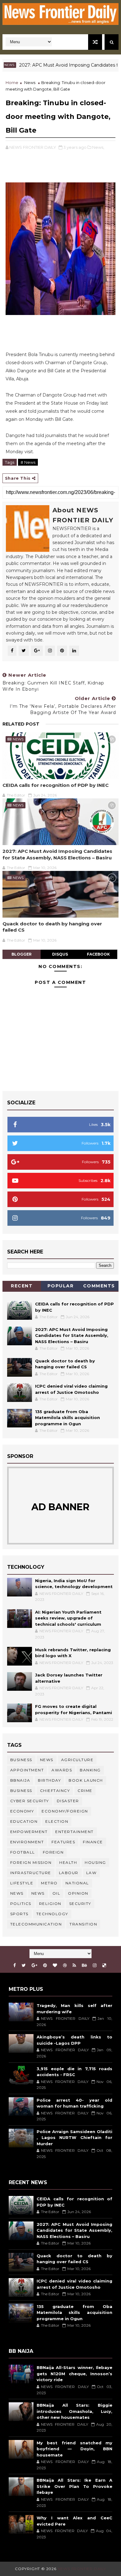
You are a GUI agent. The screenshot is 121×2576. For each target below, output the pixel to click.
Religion (50, 1904)
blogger (22, 954)
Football (23, 1852)
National (77, 1883)
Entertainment (74, 1832)
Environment (27, 1842)
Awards (62, 1770)
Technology (52, 1914)
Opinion (78, 1893)
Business (21, 1760)
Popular (61, 1286)
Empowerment (29, 1832)
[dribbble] (65, 1965)
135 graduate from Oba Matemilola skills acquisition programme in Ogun (67, 1418)
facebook (98, 954)
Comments (99, 1286)
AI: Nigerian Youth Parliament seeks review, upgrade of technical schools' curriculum (68, 1618)
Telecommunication (36, 1924)
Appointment (27, 1770)
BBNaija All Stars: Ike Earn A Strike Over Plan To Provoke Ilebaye (74, 2486)
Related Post (21, 724)
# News (28, 462)
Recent (22, 1286)
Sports (19, 1914)
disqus (60, 954)
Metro (49, 1883)
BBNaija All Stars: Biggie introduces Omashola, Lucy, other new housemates (74, 2411)
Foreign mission (31, 1862)
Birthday (49, 1780)
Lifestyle (22, 1883)
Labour (69, 1873)
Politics (21, 1904)
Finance (93, 1842)
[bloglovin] (55, 1965)
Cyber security (30, 1801)
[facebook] (15, 1965)
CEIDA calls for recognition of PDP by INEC (56, 785)
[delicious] (104, 1965)
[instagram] (95, 1965)
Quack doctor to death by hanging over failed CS (52, 927)
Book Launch (86, 1780)
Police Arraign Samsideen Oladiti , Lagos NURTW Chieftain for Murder (74, 2138)
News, (98, 147)
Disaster (68, 1801)
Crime (85, 1791)
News (30, 82)
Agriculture (77, 1760)
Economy (22, 1811)
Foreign (53, 1852)
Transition (83, 1924)
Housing (95, 1862)
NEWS (38, 1893)
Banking (90, 1770)
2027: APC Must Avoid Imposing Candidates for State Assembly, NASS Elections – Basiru (57, 854)
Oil (56, 1893)
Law (92, 1873)
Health (68, 1862)
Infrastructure (31, 1873)
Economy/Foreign (65, 1811)
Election (57, 1821)
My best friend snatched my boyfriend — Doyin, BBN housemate (74, 2449)
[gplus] (34, 1965)
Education (24, 1821)
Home (12, 82)
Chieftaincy (55, 1791)
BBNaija (20, 1780)
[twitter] (24, 1965)
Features (63, 1842)
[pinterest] (45, 1965)
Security (80, 1904)
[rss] (74, 1965)
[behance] (84, 1965)
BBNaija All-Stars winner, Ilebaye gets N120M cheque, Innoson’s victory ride (74, 2374)
